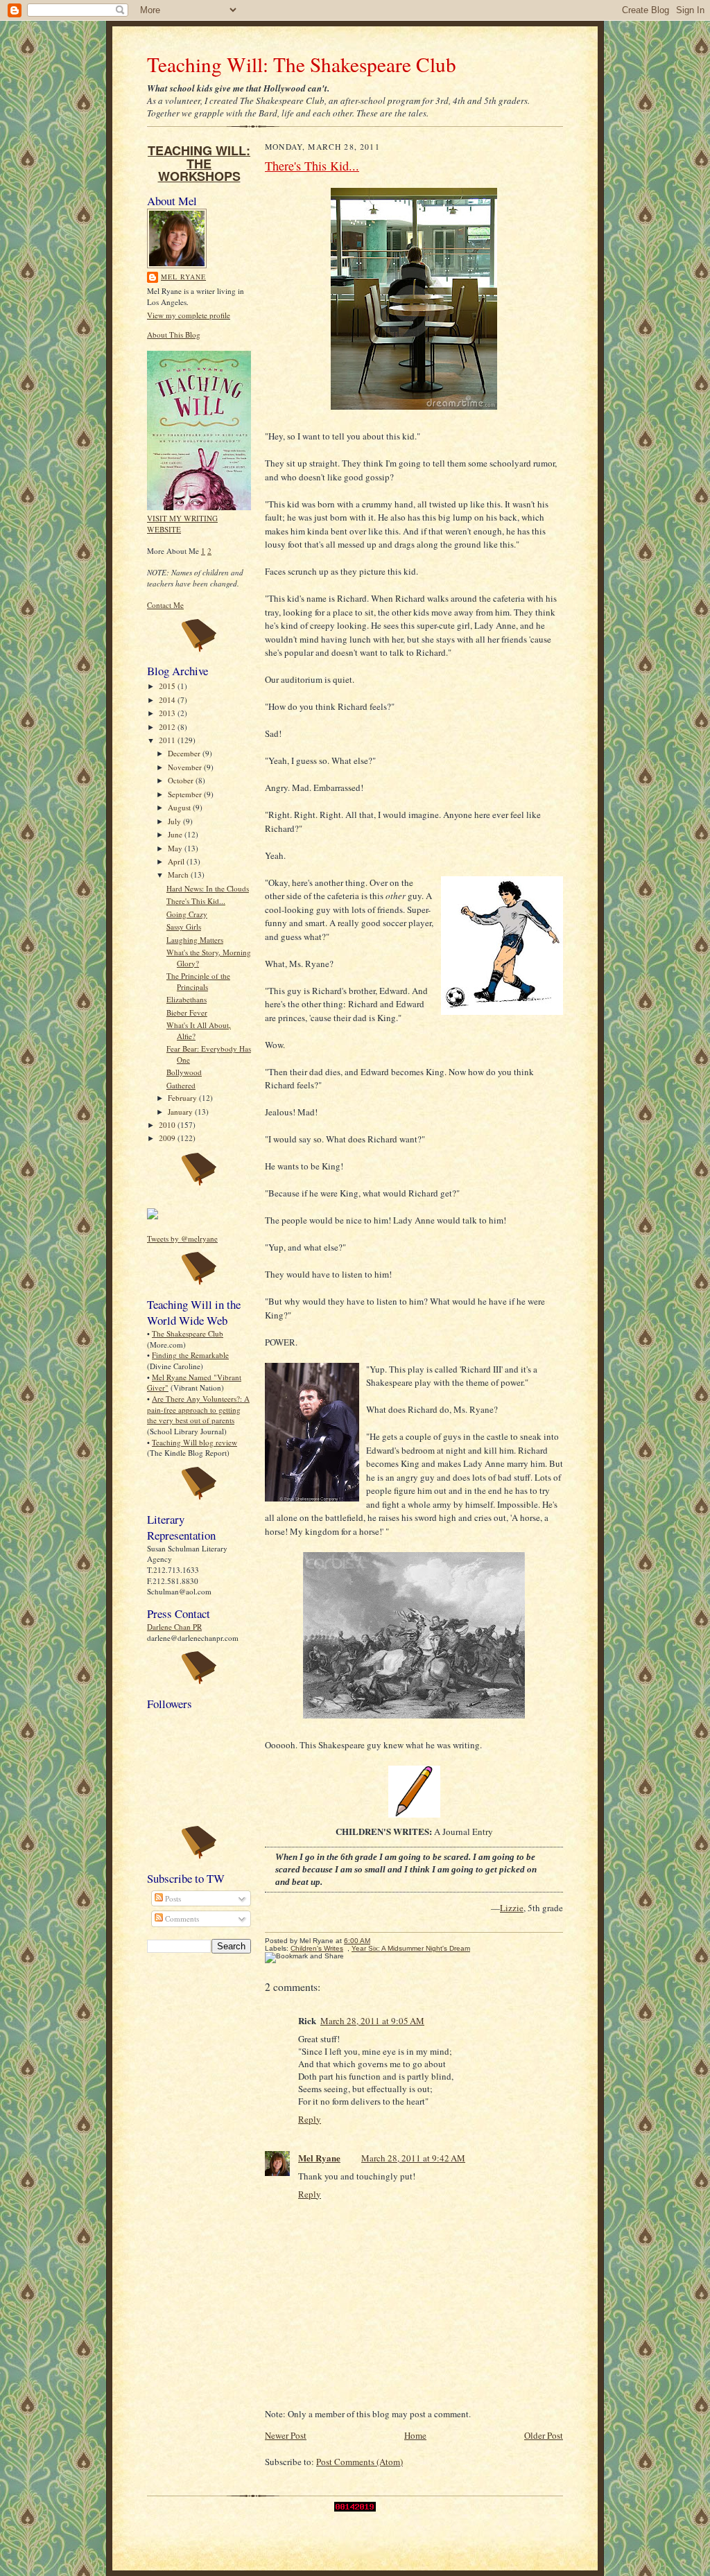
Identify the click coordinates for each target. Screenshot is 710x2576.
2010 (168, 1125)
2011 (168, 740)
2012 (168, 727)
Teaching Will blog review (194, 1442)
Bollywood (184, 1072)
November (186, 767)
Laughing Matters (195, 940)
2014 (168, 700)
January (181, 1112)
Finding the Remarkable (190, 1355)
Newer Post (286, 2435)
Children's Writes (317, 1948)
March (179, 874)
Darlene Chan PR (174, 1627)
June (176, 834)
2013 (168, 713)
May (176, 848)
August (180, 807)
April (177, 861)
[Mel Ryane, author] (153, 1216)
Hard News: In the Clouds (208, 888)
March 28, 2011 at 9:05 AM (372, 2021)
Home (415, 2435)
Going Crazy (187, 914)
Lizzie (512, 1908)
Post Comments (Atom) (360, 2462)
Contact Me (165, 605)
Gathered (181, 1085)
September (186, 794)
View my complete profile (189, 315)
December (185, 753)
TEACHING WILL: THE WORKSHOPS (199, 163)
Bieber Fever (187, 1012)
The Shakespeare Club (188, 1333)
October (182, 780)
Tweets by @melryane (182, 1238)
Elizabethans (187, 999)
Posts (172, 1898)
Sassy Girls (184, 926)
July (175, 821)
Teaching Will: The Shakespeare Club (302, 64)
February (183, 1098)
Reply (310, 2119)
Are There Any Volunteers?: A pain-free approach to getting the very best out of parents (198, 1409)
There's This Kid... (196, 901)
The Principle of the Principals (198, 981)
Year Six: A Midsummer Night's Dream (411, 1948)
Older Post (544, 2435)
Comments (181, 1918)
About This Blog (174, 334)
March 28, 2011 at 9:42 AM (413, 2158)
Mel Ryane (183, 277)
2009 (168, 1138)
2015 (168, 686)
